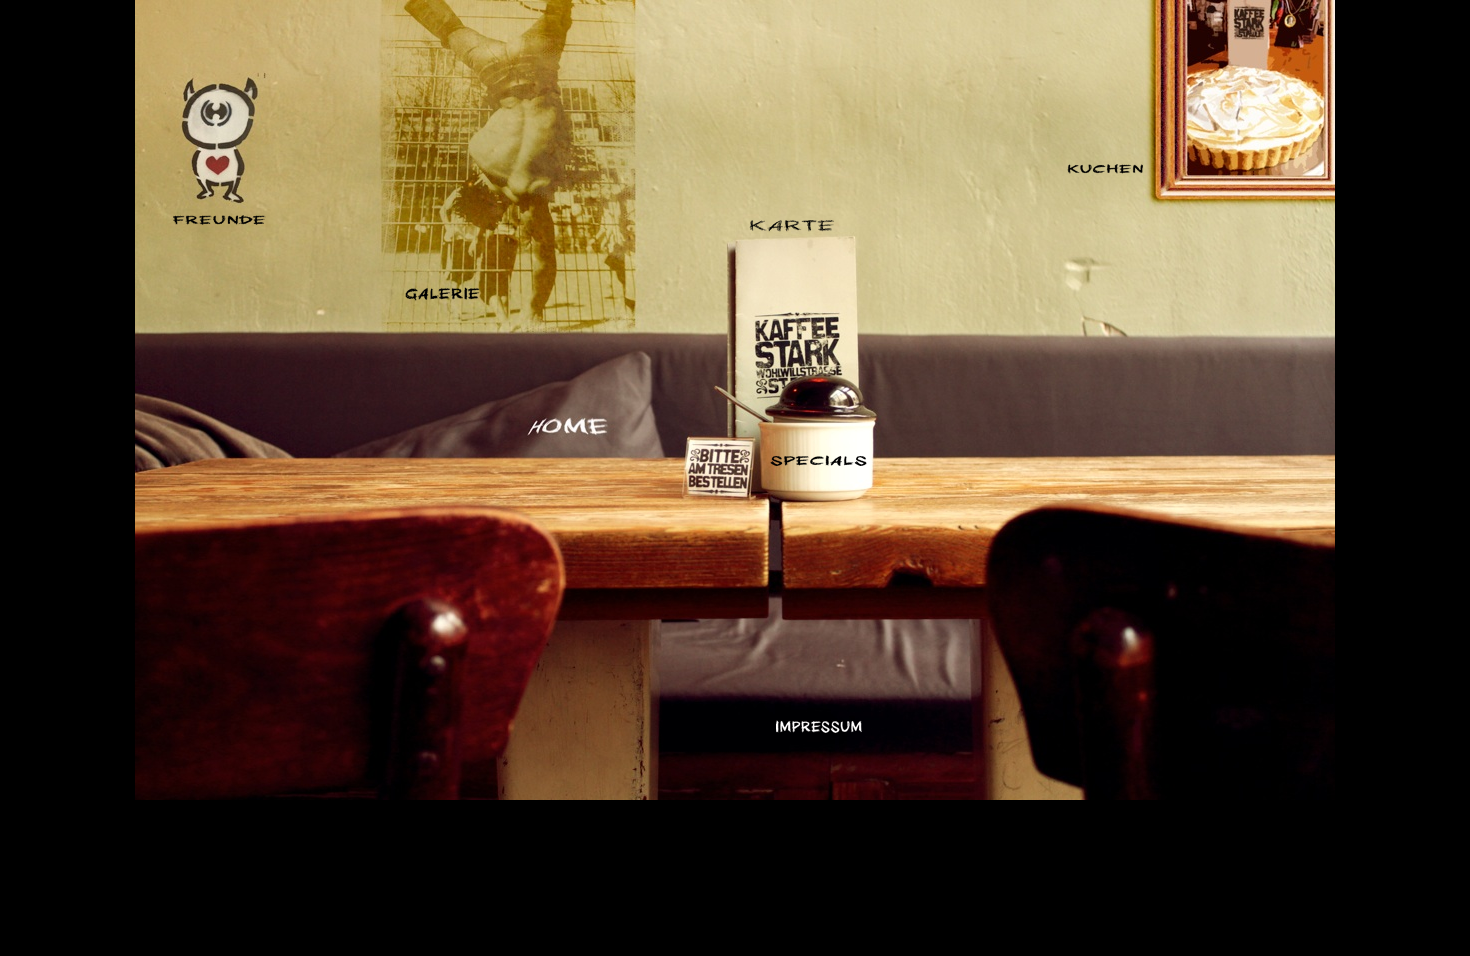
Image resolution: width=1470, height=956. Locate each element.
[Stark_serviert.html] (792, 226)
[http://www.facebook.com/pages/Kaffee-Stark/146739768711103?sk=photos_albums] (442, 295)
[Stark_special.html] (818, 460)
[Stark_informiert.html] (819, 727)
